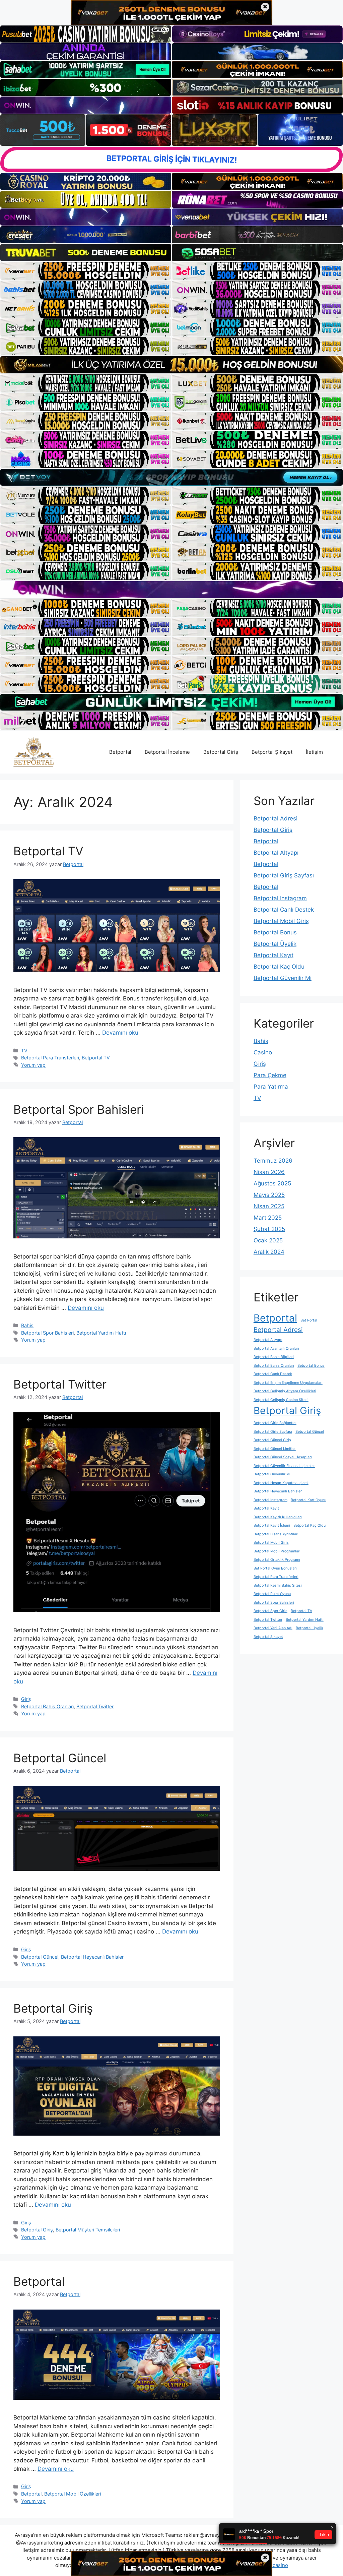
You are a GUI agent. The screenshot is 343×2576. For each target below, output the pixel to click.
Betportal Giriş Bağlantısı (275, 1423)
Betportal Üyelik (275, 944)
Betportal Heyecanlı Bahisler (92, 1957)
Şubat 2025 (269, 1229)
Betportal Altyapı (276, 853)
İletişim (314, 752)
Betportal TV (48, 851)
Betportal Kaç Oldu (279, 967)
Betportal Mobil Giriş (281, 921)
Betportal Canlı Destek (284, 910)
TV (24, 1051)
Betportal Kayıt (273, 955)
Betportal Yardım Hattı (101, 1333)
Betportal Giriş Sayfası (284, 875)
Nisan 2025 (269, 1206)
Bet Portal (309, 1320)
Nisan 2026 (269, 1172)
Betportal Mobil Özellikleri (73, 2494)
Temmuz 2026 (273, 1161)
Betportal (120, 752)
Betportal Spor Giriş (270, 1611)
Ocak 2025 (268, 1240)
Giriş (26, 1699)
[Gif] (171, 365)
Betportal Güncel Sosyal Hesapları (283, 1457)
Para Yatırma (271, 1087)
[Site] (86, 271)
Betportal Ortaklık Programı (277, 1560)
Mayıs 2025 (269, 1195)
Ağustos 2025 (272, 1183)
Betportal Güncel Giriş (272, 1440)
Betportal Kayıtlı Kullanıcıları (278, 1517)
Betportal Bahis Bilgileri (274, 1357)
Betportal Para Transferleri (50, 1058)
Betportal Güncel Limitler (275, 1449)
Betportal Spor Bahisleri (79, 1109)
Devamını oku (120, 1033)
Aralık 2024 (269, 1252)
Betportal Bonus (275, 932)
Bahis (27, 1325)
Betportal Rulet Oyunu (272, 1594)
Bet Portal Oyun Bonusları (275, 1568)
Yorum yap (33, 1065)
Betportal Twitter (60, 1384)
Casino (263, 1052)
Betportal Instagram (280, 898)
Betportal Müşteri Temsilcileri (88, 2230)
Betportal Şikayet (272, 752)
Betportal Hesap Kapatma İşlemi (281, 1483)
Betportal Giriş (221, 752)
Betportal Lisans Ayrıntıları (276, 1534)
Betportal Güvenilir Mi (283, 978)
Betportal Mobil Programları (277, 1551)
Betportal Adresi (276, 818)
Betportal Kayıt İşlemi (272, 1525)
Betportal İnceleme (167, 752)
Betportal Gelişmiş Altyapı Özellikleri (285, 1391)
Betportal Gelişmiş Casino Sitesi (281, 1400)
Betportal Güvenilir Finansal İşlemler (284, 1466)
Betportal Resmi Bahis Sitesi (278, 1585)
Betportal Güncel (60, 1758)
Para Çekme (270, 1075)
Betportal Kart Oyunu (308, 1500)
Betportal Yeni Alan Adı (273, 1628)
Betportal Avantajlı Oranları (276, 1348)
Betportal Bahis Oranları (47, 1706)
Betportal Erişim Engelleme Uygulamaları (288, 1383)
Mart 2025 (268, 1218)
